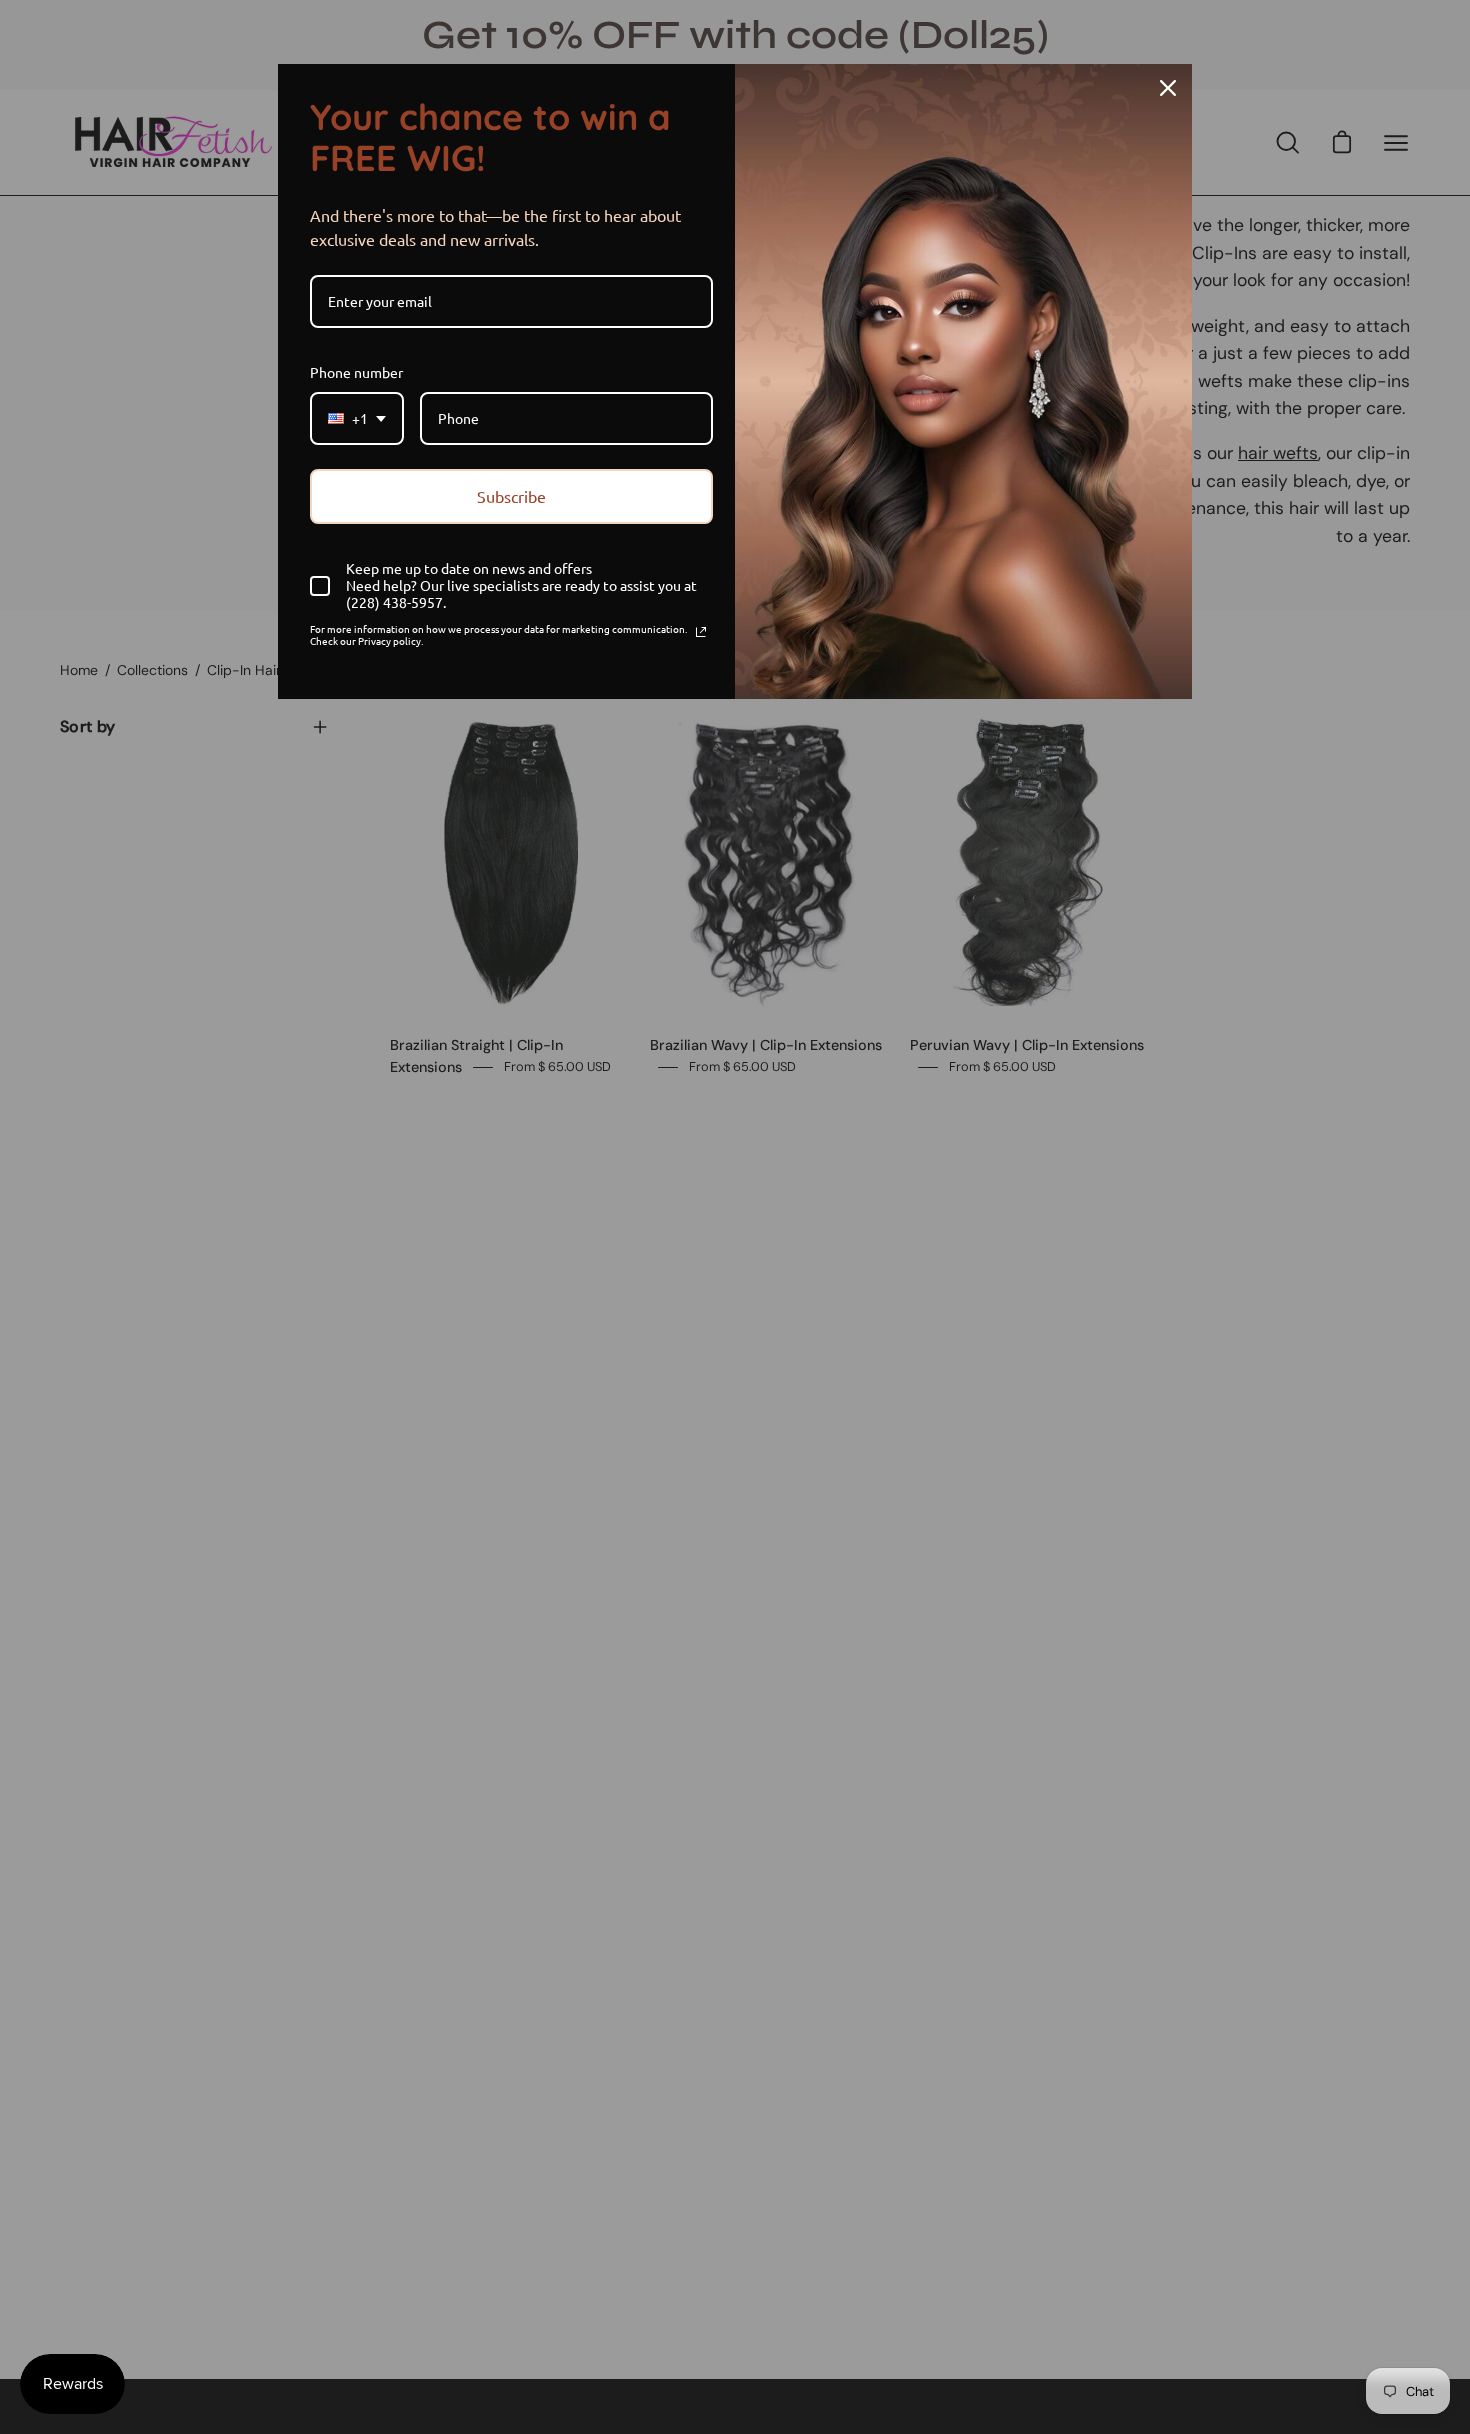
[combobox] (357, 418)
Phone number (356, 372)
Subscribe (511, 496)
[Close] (1168, 88)
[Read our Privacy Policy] (701, 632)
